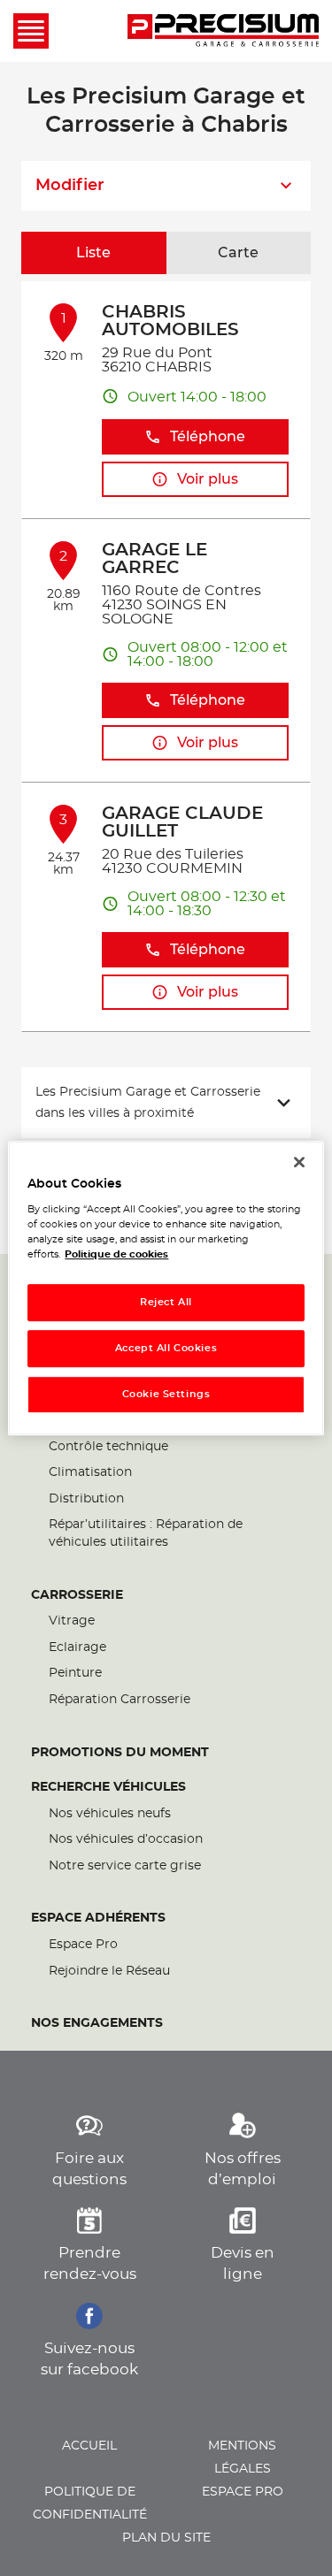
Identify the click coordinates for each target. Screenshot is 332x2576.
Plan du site (166, 2538)
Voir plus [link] (208, 479)
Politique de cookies (116, 1254)
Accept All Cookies (166, 1348)
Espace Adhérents (98, 1918)
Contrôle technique (108, 1447)
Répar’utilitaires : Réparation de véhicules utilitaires (146, 1533)
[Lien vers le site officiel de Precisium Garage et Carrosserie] (223, 31)
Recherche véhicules (108, 1787)
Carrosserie (77, 1595)
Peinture (75, 1673)
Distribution (86, 1499)
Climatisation (90, 1472)
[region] (166, 1288)
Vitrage (72, 1621)
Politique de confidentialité (90, 2503)
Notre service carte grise (125, 1866)
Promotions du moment (120, 1753)
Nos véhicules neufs (110, 1814)
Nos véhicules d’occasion (126, 1839)
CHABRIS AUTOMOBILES (170, 321)
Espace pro (243, 2492)
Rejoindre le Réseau (109, 1971)
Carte (238, 253)
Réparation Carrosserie (120, 1700)
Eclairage (77, 1647)
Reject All (166, 1303)
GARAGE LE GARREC (154, 559)
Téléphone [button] (208, 437)
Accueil (89, 2446)
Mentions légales (242, 2458)
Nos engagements (97, 2023)
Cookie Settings (166, 1394)
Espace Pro (83, 1945)
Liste (93, 253)
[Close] (299, 1162)
